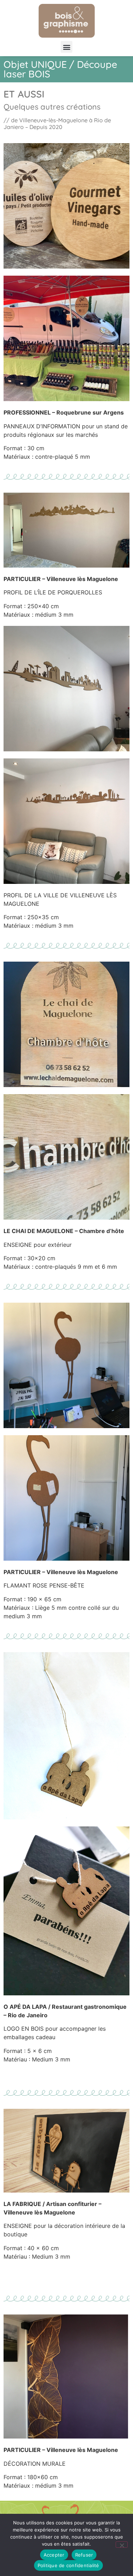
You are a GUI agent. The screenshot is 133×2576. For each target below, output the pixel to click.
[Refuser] (122, 2545)
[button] (66, 47)
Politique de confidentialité (68, 2565)
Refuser (84, 2555)
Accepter (54, 2555)
